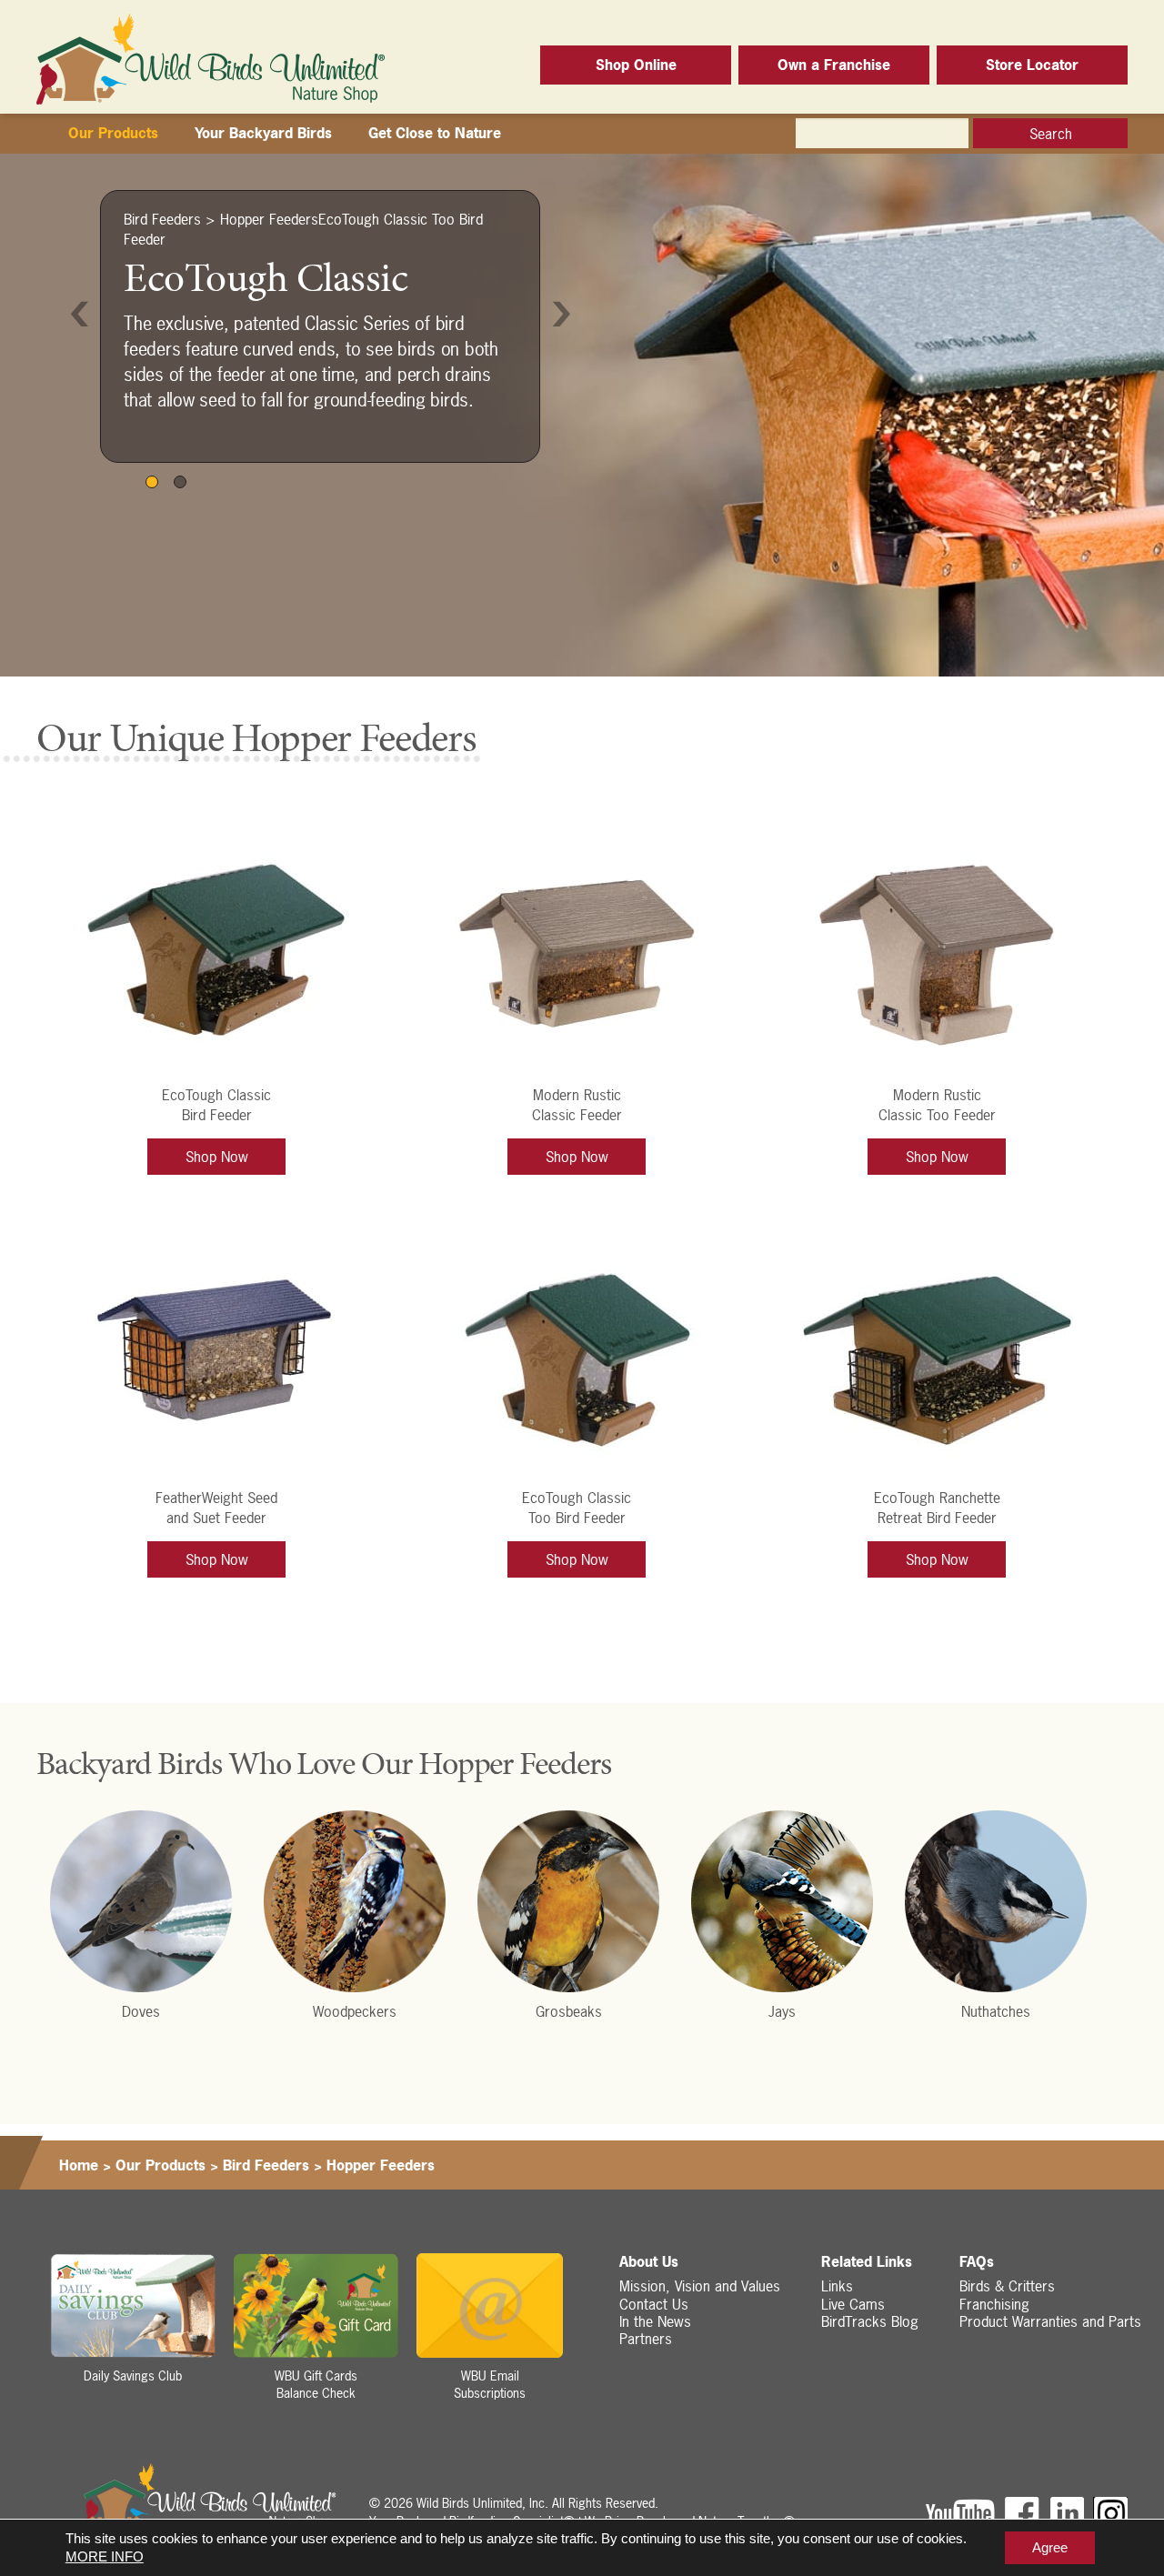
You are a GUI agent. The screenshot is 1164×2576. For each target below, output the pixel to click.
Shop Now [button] (217, 1157)
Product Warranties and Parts (1050, 2321)
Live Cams (853, 2304)
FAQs (977, 2262)
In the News (655, 2321)
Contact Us (654, 2304)
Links (837, 2286)
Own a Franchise (834, 65)
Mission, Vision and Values (700, 2286)
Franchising (994, 2304)
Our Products (113, 133)
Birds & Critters (1007, 2286)
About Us (649, 2262)
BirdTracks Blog (870, 2321)
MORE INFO (105, 2556)
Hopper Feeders (269, 219)
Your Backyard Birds (263, 133)
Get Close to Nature (435, 133)
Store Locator (1032, 65)
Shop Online (636, 65)
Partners (646, 2339)
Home (79, 2165)
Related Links (867, 2262)
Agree (1050, 2547)
